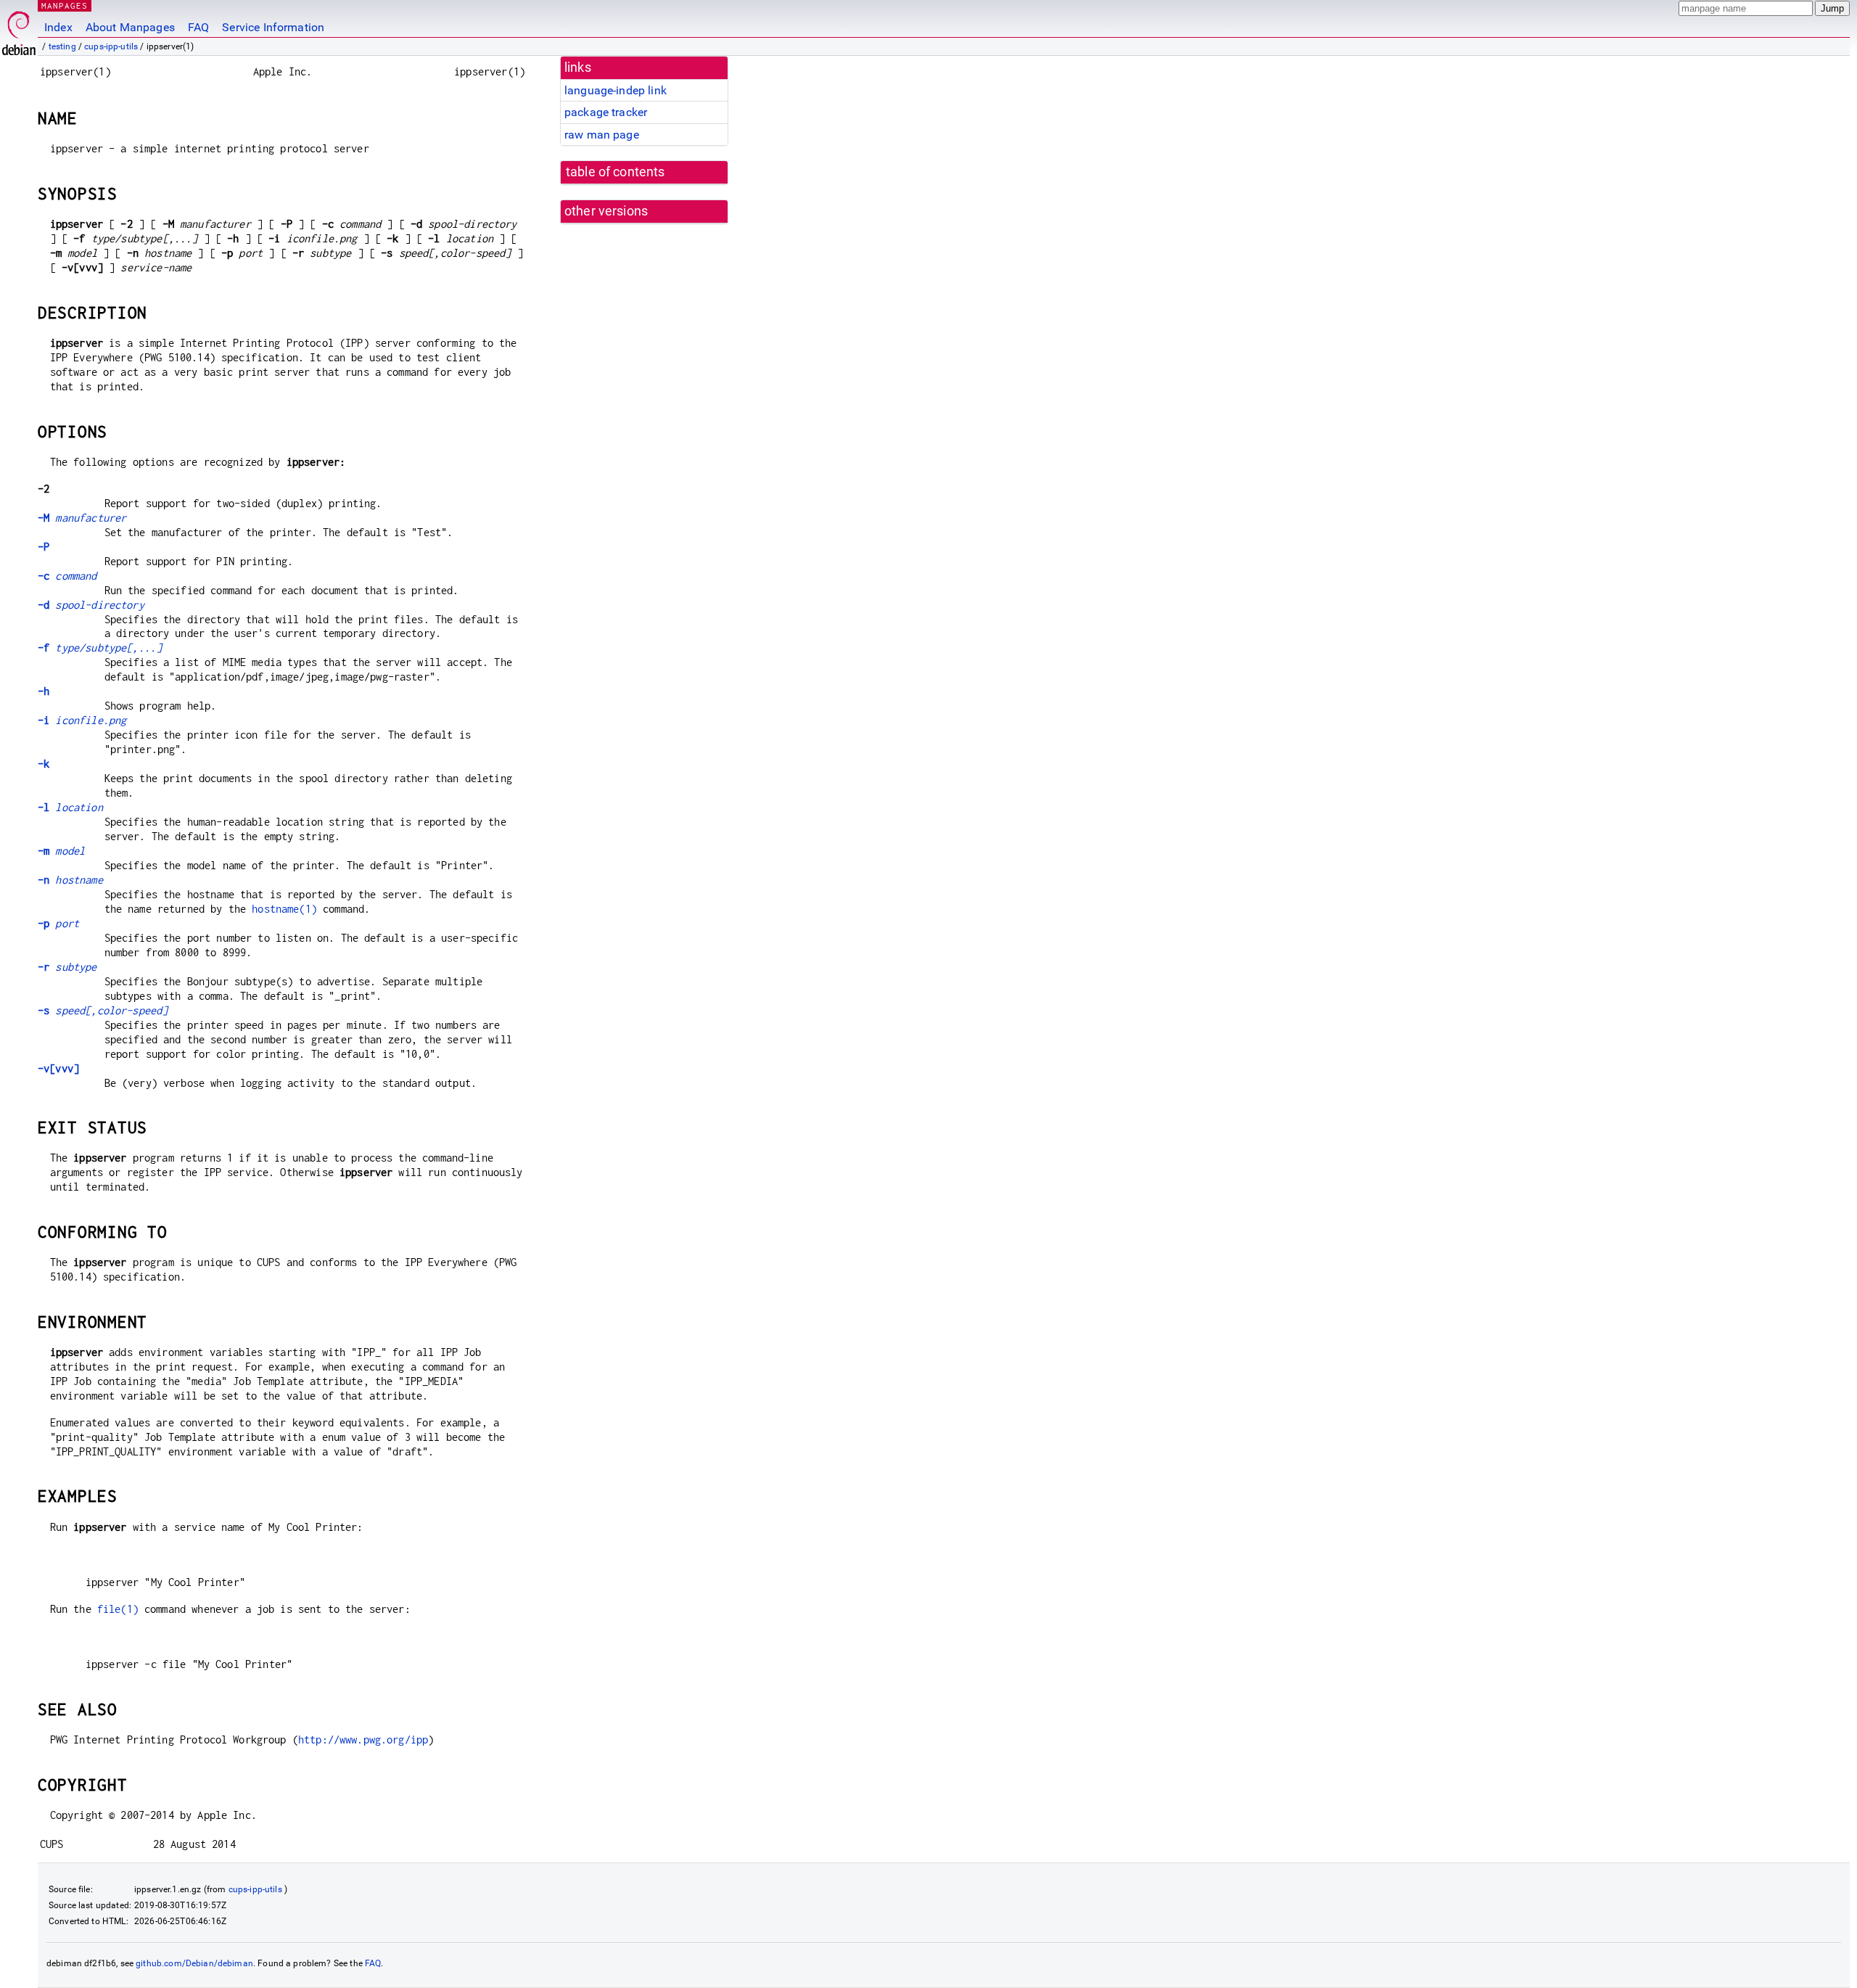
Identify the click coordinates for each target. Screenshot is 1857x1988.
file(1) (118, 1609)
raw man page (602, 135)
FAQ (198, 27)
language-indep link (615, 90)
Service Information (273, 27)
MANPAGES (65, 5)
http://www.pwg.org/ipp (363, 1739)
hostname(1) (284, 909)
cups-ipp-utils (111, 46)
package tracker (606, 112)
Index (58, 27)
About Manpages (130, 27)
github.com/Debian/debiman (194, 1963)
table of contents (615, 172)
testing (62, 46)
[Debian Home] (19, 29)
